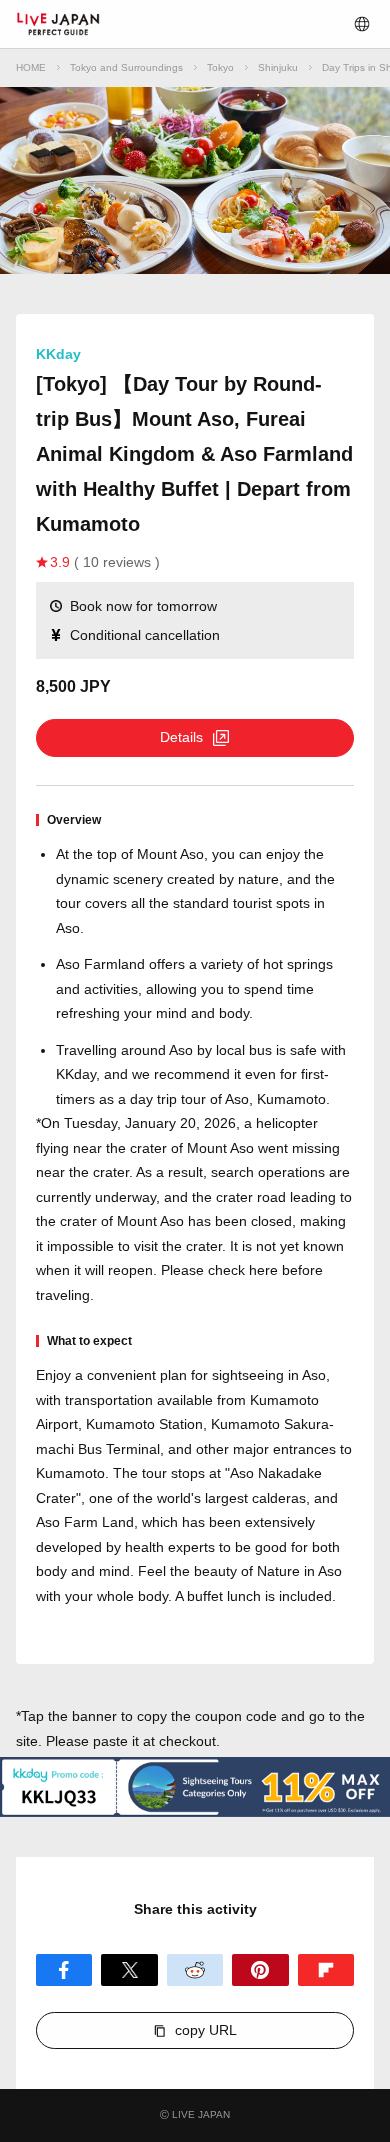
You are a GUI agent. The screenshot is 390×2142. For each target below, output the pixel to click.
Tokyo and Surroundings (126, 67)
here (263, 1270)
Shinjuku (278, 67)
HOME (31, 67)
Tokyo (220, 67)
